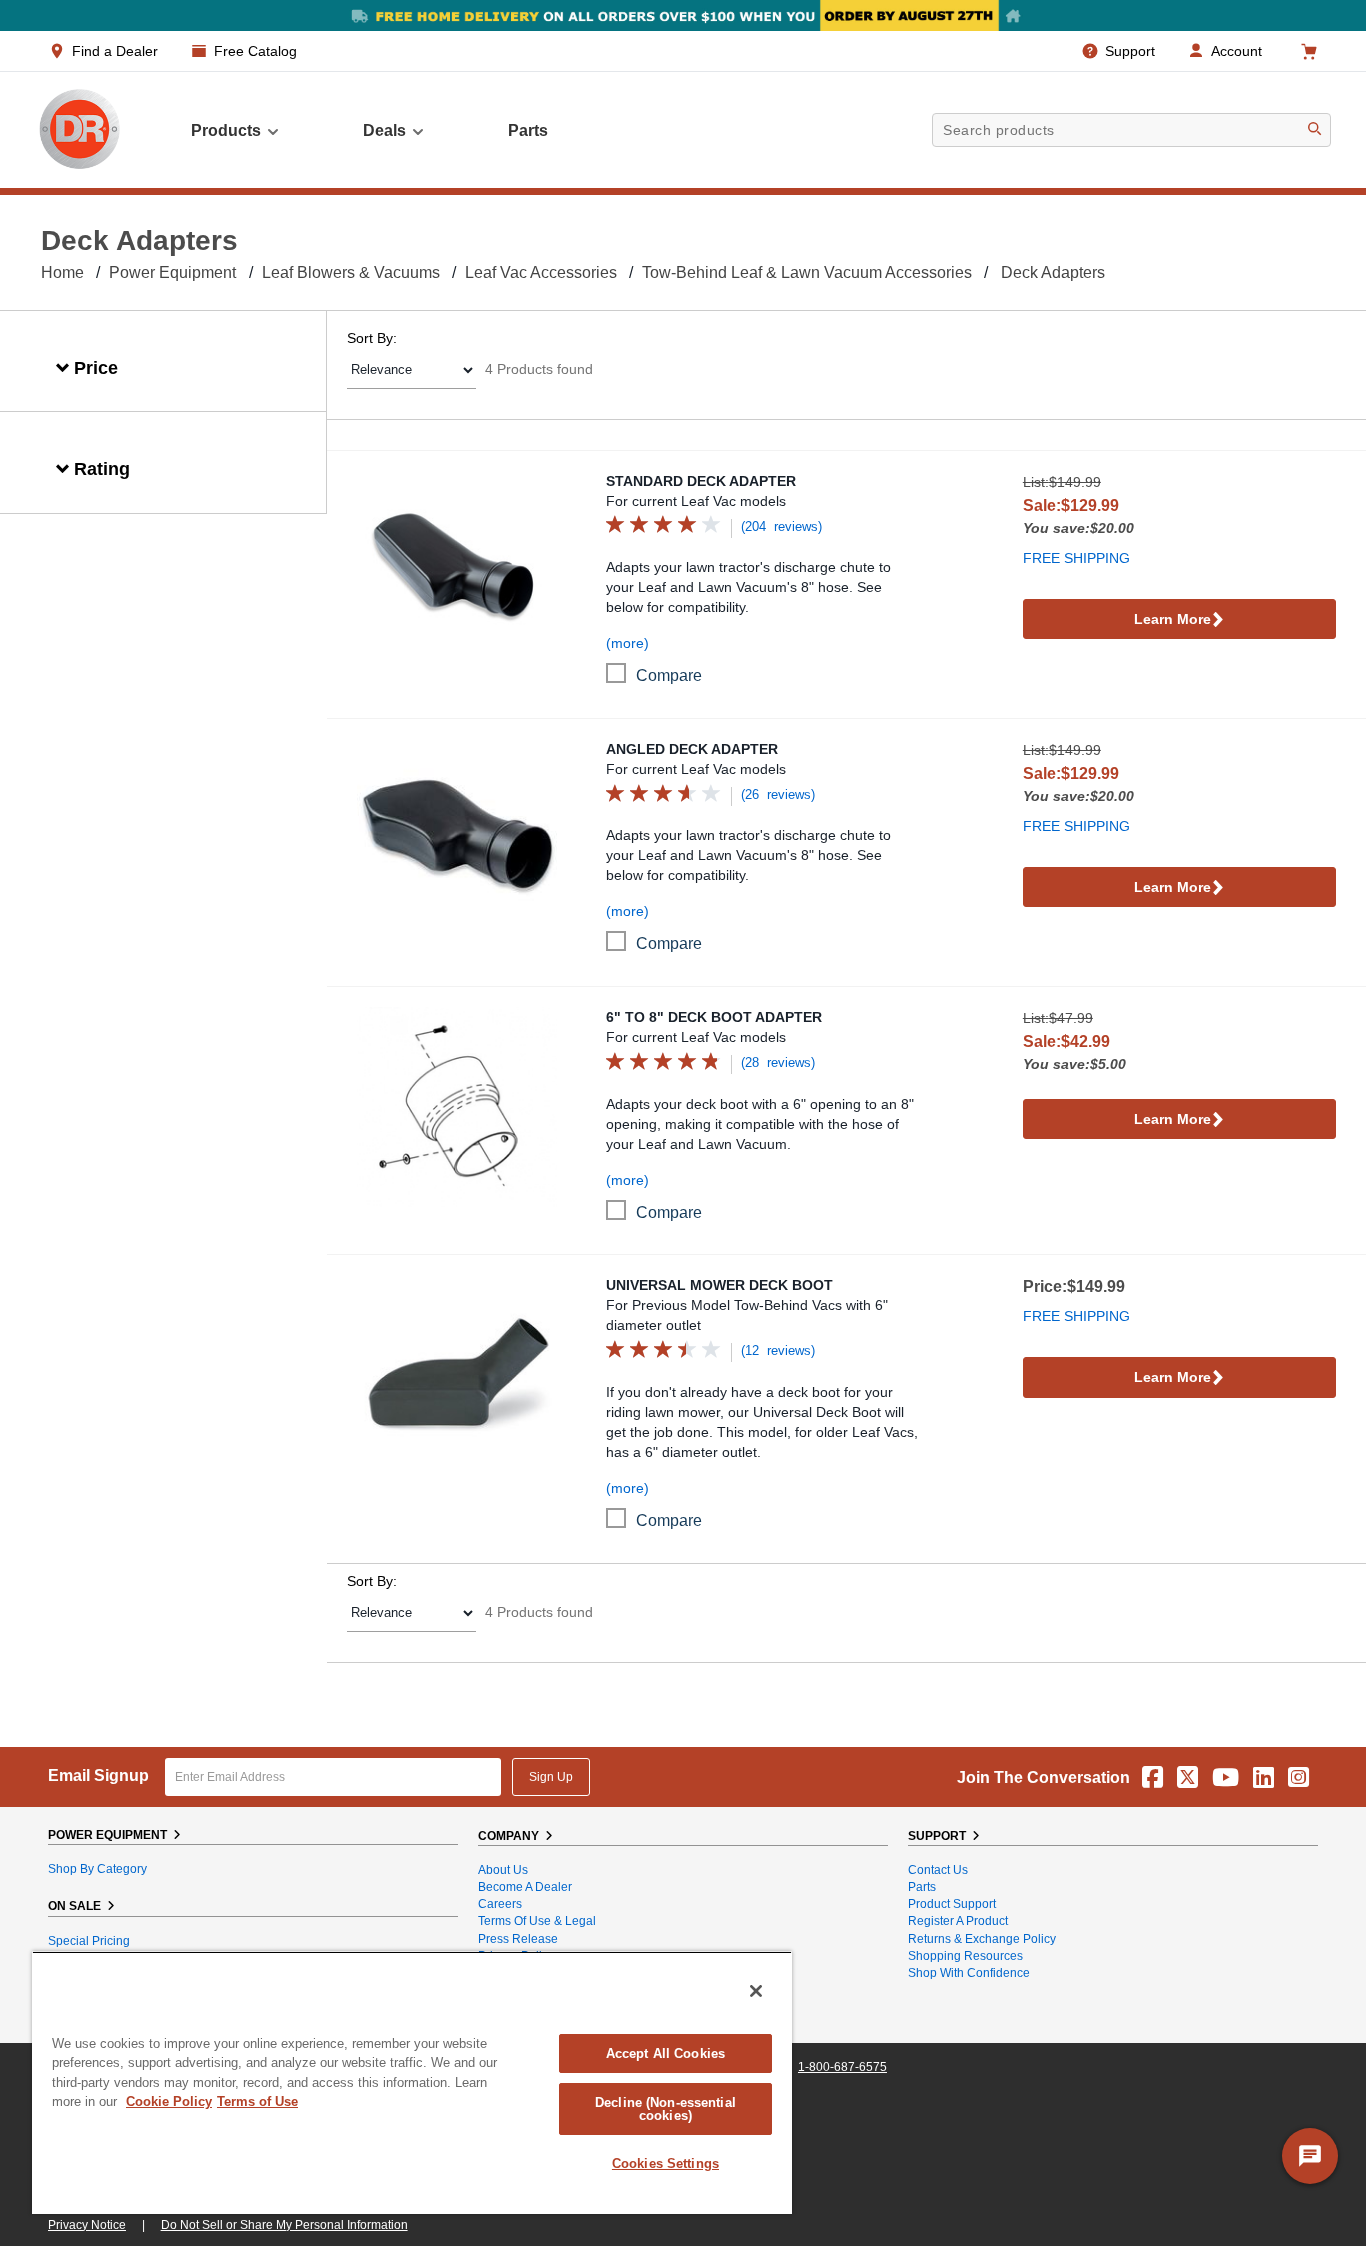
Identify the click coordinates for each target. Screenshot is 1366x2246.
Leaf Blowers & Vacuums (351, 272)
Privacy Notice (87, 2225)
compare (669, 675)
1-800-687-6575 (842, 2067)
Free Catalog (255, 51)
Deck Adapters (1053, 272)
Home (62, 272)
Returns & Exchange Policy (982, 1939)
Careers (500, 1904)
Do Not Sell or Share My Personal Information (284, 2225)
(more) (627, 643)
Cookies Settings (665, 2163)
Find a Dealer (115, 51)
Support (1130, 51)
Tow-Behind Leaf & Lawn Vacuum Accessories (807, 272)
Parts (922, 1887)
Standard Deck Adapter (701, 481)
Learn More (1172, 619)
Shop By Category (97, 1869)
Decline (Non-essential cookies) (665, 2109)
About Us (503, 1870)
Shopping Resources (965, 1956)
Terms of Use (257, 2101)
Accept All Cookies (665, 2053)
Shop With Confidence (969, 1973)
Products (226, 130)
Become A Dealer (525, 1887)
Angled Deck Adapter (692, 749)
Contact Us (938, 1870)
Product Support (952, 1904)
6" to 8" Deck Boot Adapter (714, 1017)
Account (1236, 51)
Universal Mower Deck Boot (719, 1285)
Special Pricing (89, 1941)
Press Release (518, 1939)
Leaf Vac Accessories (541, 272)
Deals (384, 130)
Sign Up (551, 1777)
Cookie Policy (169, 2101)
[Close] (756, 1991)
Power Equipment (172, 272)
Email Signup (98, 1775)
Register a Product (958, 1921)
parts (528, 130)
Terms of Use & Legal (537, 1921)
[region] (412, 2082)
